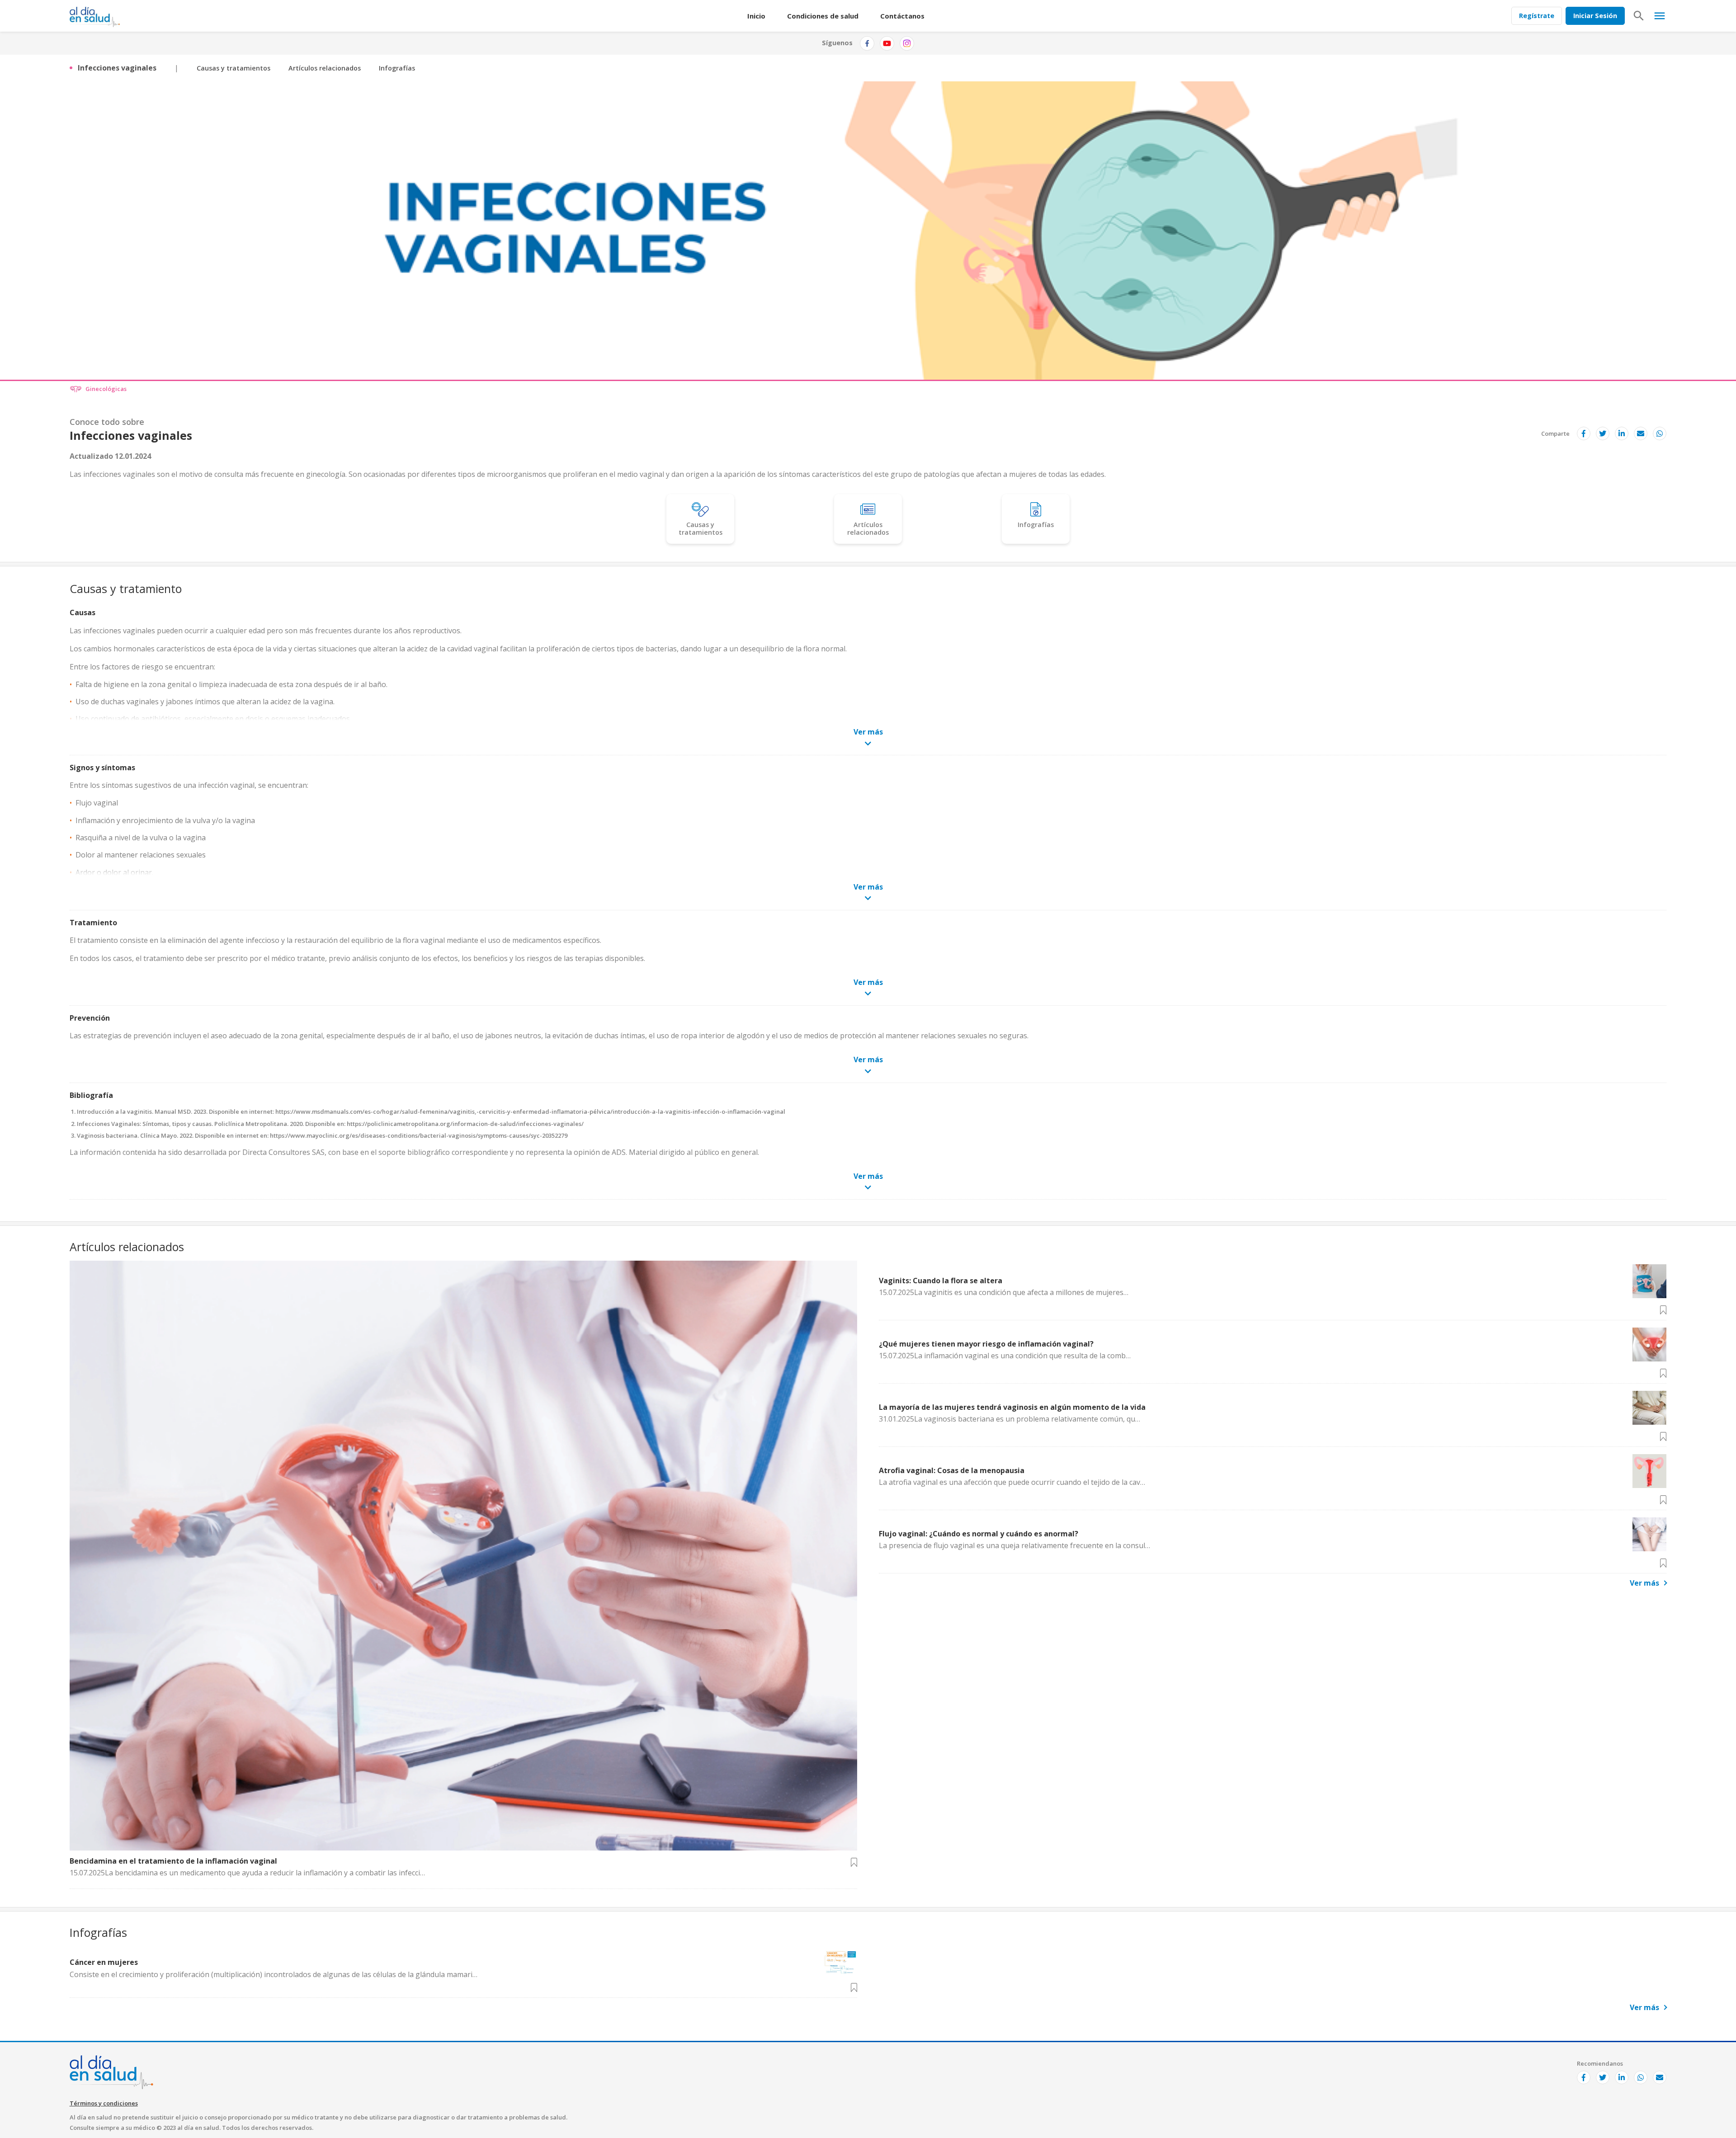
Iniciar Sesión (1595, 16)
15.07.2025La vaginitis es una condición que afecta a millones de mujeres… (1004, 1292)
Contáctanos (902, 16)
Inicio (756, 16)
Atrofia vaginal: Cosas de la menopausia (952, 1470)
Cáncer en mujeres (104, 1962)
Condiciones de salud (823, 16)
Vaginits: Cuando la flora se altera (941, 1281)
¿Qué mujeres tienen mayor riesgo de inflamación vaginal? (986, 1344)
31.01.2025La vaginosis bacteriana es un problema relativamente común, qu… (1010, 1419)
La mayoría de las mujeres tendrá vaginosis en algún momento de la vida (1012, 1407)
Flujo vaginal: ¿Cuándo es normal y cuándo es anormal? (979, 1534)
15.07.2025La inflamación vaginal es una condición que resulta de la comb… (1005, 1356)
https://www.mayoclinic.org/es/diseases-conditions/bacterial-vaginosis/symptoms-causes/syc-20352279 (419, 1135)
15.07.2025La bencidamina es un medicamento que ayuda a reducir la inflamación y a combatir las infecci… (247, 1873)
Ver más (1644, 1583)
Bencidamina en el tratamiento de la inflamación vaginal (173, 1861)
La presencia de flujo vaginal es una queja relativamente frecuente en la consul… (1014, 1545)
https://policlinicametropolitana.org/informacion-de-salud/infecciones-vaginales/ (465, 1124)
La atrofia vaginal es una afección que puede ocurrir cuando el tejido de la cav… (1012, 1482)
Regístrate (1537, 16)
